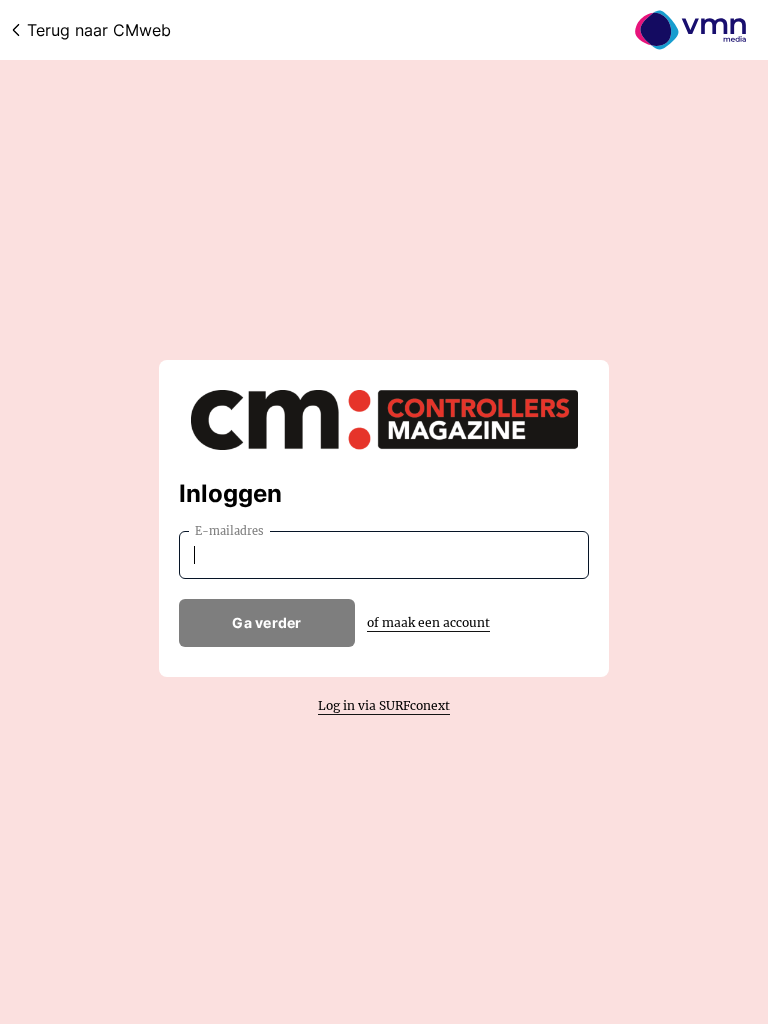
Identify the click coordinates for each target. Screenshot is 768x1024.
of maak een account (428, 622)
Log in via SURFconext (384, 705)
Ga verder (267, 622)
